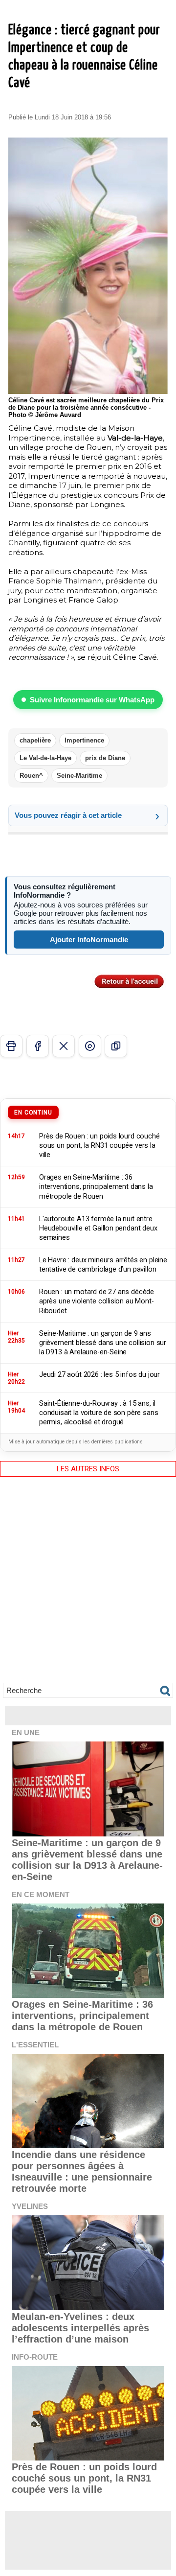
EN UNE (26, 1732)
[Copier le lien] (116, 1046)
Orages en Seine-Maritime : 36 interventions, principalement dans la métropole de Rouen (82, 2016)
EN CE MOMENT (41, 1894)
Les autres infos (88, 1469)
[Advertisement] (88, 1587)
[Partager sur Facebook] (38, 1046)
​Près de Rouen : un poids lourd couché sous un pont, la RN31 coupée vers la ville (84, 2478)
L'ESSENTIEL (35, 2045)
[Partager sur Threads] (90, 1046)
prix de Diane (105, 758)
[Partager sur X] (64, 1046)
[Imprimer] (11, 1046)
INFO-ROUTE (35, 2357)
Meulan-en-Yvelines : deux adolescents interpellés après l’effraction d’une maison (80, 2328)
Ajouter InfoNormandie (89, 940)
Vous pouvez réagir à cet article (68, 815)
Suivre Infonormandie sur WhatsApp (92, 700)
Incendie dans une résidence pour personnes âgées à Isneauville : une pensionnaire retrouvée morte (82, 2171)
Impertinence (84, 740)
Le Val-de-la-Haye (45, 758)
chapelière (35, 740)
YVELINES (30, 2206)
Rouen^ (31, 776)
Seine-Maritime (79, 776)
